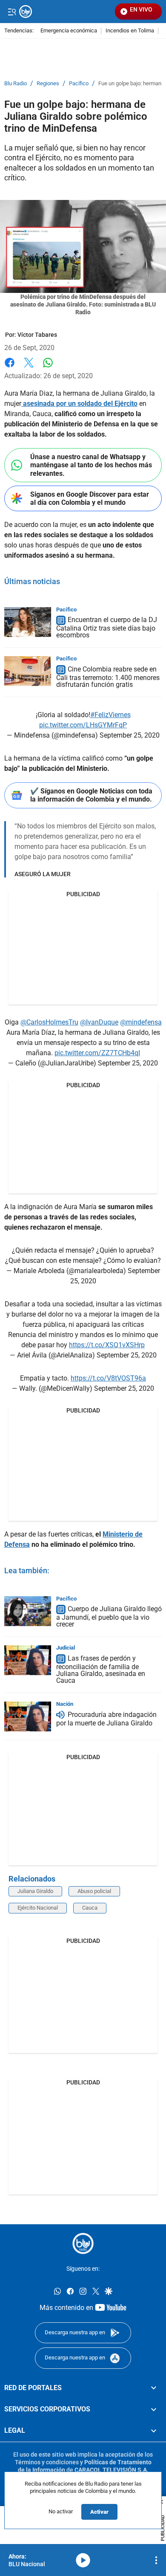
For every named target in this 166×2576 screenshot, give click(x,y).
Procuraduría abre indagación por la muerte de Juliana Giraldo (106, 1719)
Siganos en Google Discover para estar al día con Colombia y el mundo (90, 498)
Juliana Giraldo (35, 1891)
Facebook (10, 368)
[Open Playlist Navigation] (156, 2560)
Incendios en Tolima (130, 31)
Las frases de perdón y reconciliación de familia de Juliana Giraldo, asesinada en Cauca (101, 1670)
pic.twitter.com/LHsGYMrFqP (83, 725)
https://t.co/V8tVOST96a (108, 1378)
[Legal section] (154, 2431)
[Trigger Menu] (12, 12)
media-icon (83, 2560)
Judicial (66, 1648)
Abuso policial (94, 1891)
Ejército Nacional (38, 1908)
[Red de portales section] (154, 2388)
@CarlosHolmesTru (49, 1022)
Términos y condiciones (47, 2462)
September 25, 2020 (130, 735)
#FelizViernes (110, 715)
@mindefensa (141, 1022)
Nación (65, 1704)
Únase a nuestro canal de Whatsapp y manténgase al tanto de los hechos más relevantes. (91, 465)
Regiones (48, 84)
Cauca (90, 1908)
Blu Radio (16, 84)
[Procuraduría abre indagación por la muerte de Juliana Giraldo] (28, 1716)
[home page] (83, 2243)
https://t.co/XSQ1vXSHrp (107, 1345)
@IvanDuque (99, 1022)
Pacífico (79, 84)
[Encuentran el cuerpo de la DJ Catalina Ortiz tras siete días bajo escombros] (28, 622)
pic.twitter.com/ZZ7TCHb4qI (97, 1053)
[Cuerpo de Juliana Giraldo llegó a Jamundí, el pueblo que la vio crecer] (28, 1611)
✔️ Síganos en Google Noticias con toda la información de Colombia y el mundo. (91, 795)
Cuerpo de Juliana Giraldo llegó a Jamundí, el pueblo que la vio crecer (109, 1617)
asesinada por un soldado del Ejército (79, 404)
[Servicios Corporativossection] (154, 2409)
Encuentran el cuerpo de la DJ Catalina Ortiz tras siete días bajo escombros (107, 628)
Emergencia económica (69, 31)
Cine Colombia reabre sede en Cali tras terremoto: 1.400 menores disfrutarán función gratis (108, 677)
